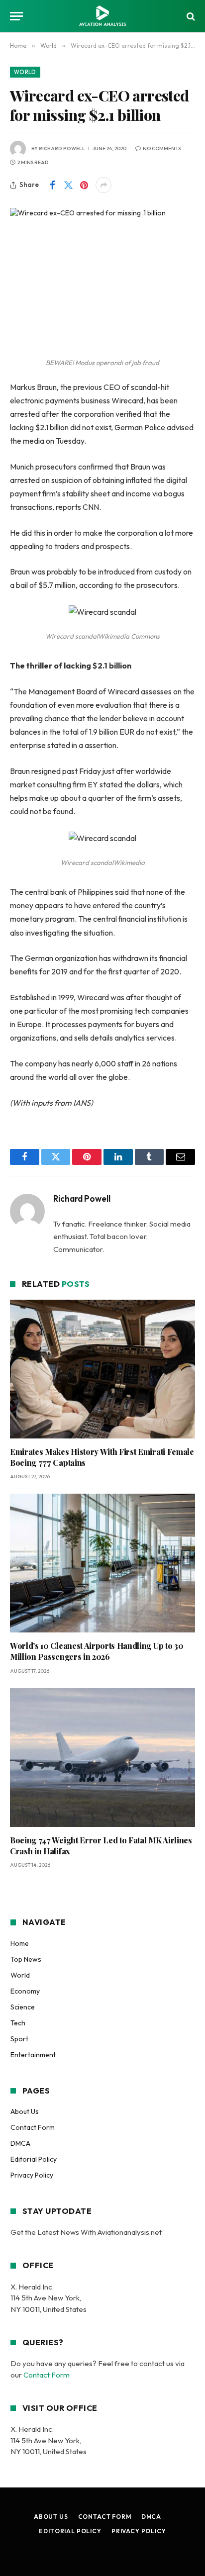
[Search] (190, 16)
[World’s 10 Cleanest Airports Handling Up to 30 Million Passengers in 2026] (102, 1563)
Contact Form (33, 2127)
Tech (18, 2023)
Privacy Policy (32, 2175)
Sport (19, 2039)
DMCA (20, 2143)
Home (20, 1943)
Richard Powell (62, 148)
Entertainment (33, 2055)
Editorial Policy (34, 2159)
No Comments (162, 148)
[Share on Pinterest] (84, 185)
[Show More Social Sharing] (103, 185)
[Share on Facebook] (52, 185)
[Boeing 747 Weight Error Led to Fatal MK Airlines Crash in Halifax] (102, 1758)
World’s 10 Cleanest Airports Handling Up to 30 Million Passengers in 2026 (97, 1651)
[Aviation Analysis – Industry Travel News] (102, 16)
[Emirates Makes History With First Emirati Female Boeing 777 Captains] (102, 1369)
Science (23, 2007)
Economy (25, 1991)
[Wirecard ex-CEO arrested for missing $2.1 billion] (102, 268)
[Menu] (16, 16)
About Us (25, 2111)
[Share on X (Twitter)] (68, 185)
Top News (26, 1959)
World (25, 72)
